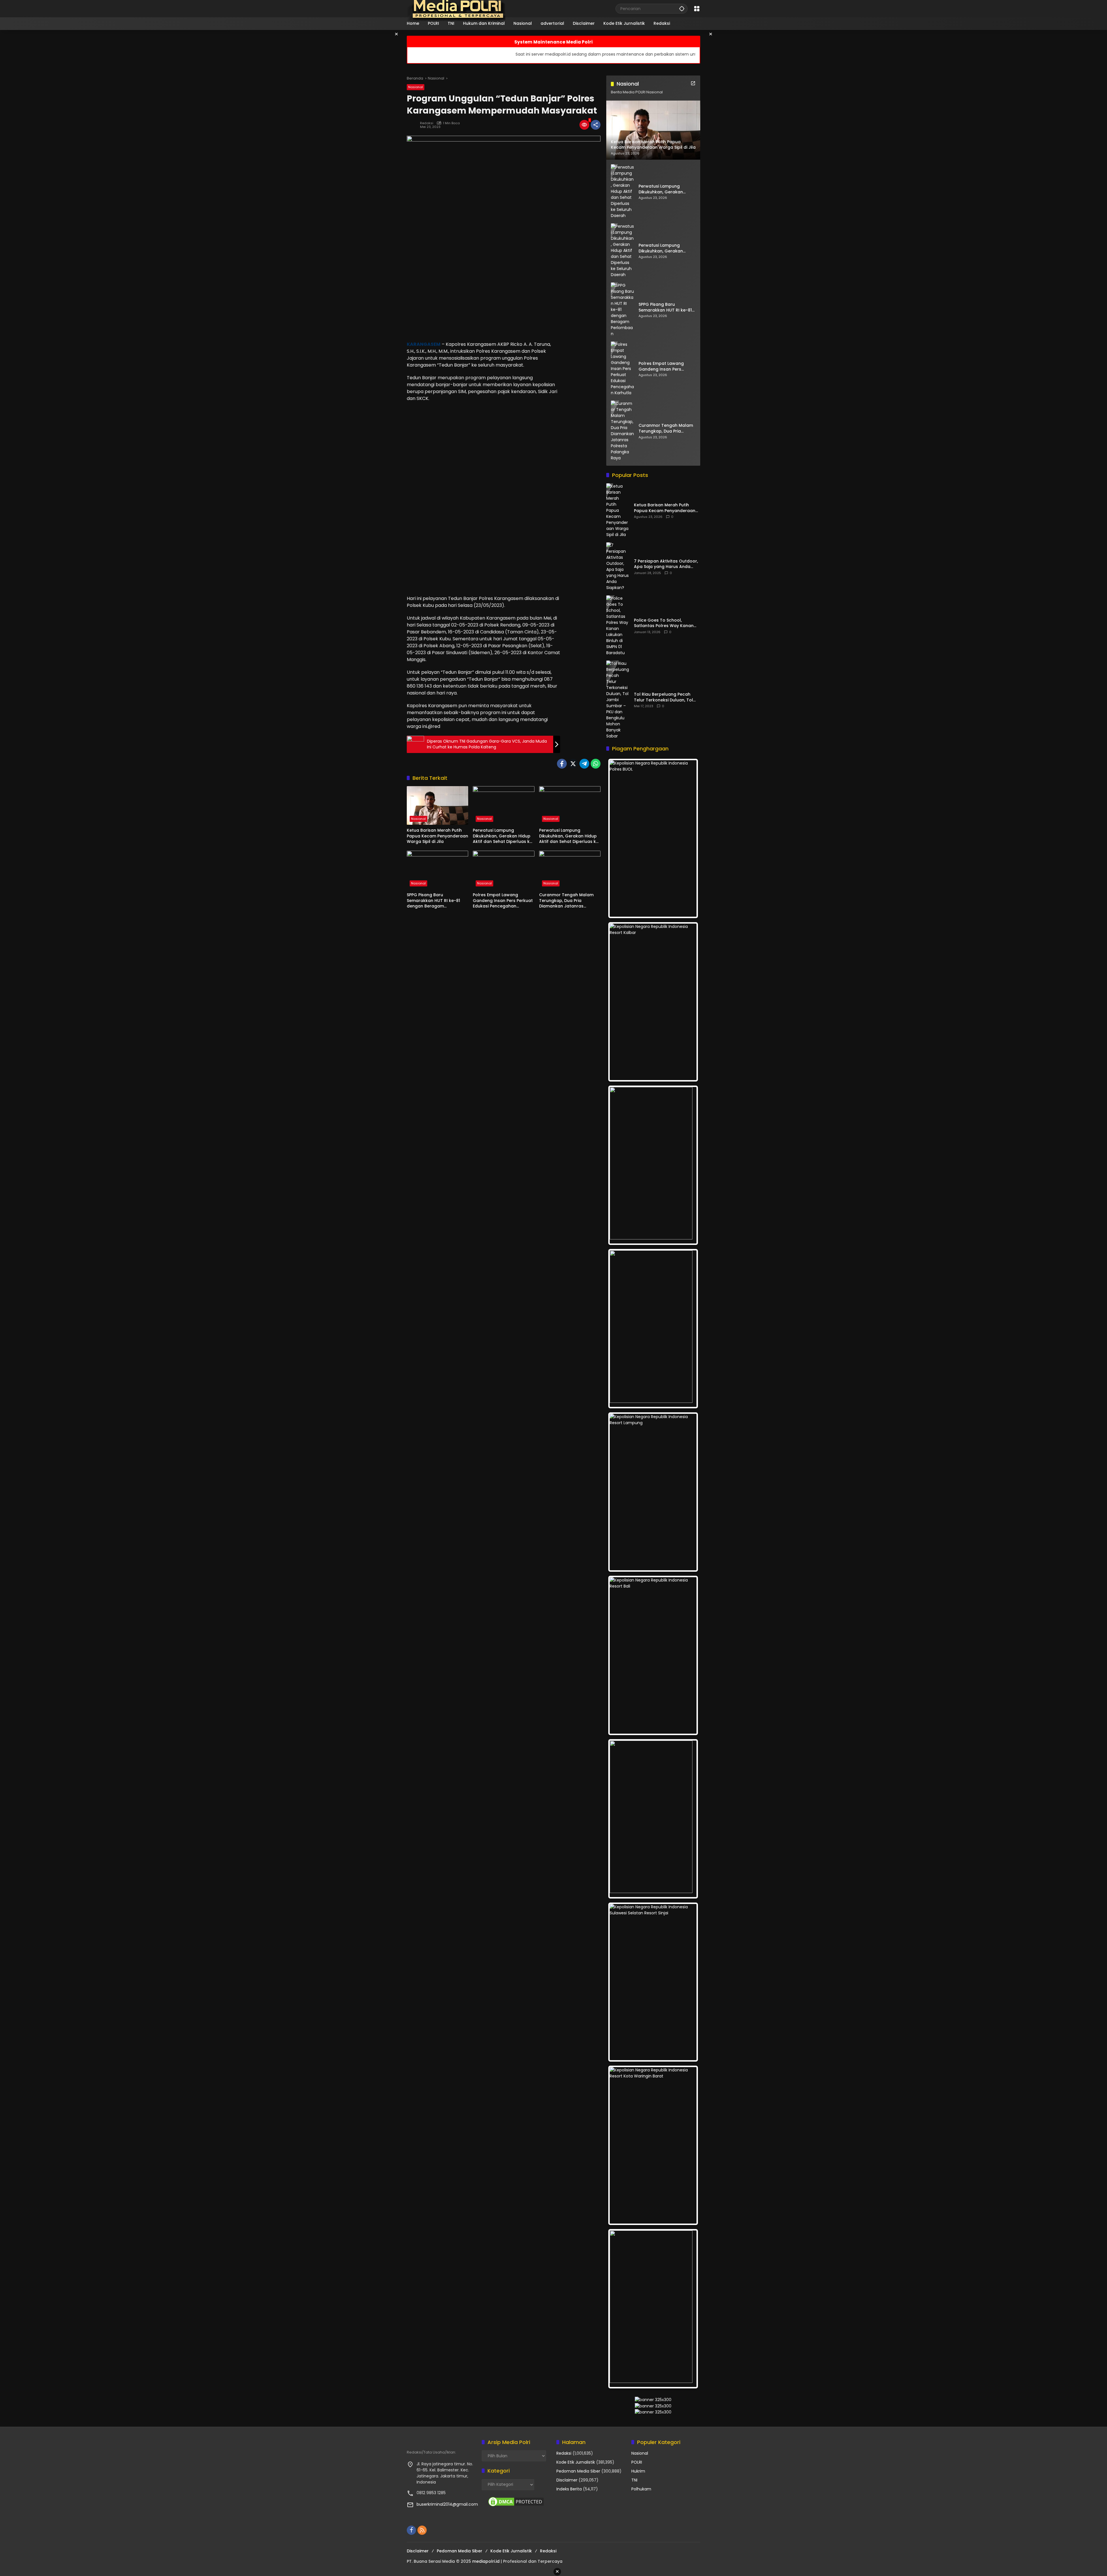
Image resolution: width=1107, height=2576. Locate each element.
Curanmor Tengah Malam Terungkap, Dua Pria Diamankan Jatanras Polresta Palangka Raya (566, 901)
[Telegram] (584, 764)
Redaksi (427, 123)
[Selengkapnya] (693, 83)
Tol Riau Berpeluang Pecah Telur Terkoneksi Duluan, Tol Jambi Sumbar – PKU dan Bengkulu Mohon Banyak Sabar (667, 697)
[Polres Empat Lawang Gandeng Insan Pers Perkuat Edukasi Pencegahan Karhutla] (503, 870)
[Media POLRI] (456, 8)
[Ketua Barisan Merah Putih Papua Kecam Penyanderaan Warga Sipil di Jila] (437, 805)
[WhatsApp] (596, 764)
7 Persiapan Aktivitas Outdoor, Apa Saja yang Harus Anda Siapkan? (666, 564)
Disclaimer (567, 2480)
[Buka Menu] (697, 9)
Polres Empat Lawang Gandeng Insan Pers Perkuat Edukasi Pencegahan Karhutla (503, 901)
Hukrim (638, 2471)
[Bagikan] (596, 125)
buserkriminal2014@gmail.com (447, 2504)
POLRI (637, 2462)
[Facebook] (562, 764)
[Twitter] (573, 764)
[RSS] (422, 2530)
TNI (634, 2480)
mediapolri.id (486, 2561)
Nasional (416, 87)
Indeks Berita (569, 2489)
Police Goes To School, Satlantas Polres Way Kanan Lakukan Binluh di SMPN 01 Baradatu (664, 623)
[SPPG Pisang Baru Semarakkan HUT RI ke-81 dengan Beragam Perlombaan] (437, 870)
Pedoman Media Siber (578, 2471)
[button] (682, 9)
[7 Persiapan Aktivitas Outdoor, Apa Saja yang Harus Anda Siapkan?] (618, 567)
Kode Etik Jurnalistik (576, 2462)
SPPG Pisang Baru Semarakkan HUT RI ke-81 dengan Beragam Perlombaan (433, 901)
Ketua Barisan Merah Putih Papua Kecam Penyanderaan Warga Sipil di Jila (437, 836)
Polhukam (641, 2489)
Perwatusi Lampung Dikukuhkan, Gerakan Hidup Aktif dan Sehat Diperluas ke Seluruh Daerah (502, 836)
